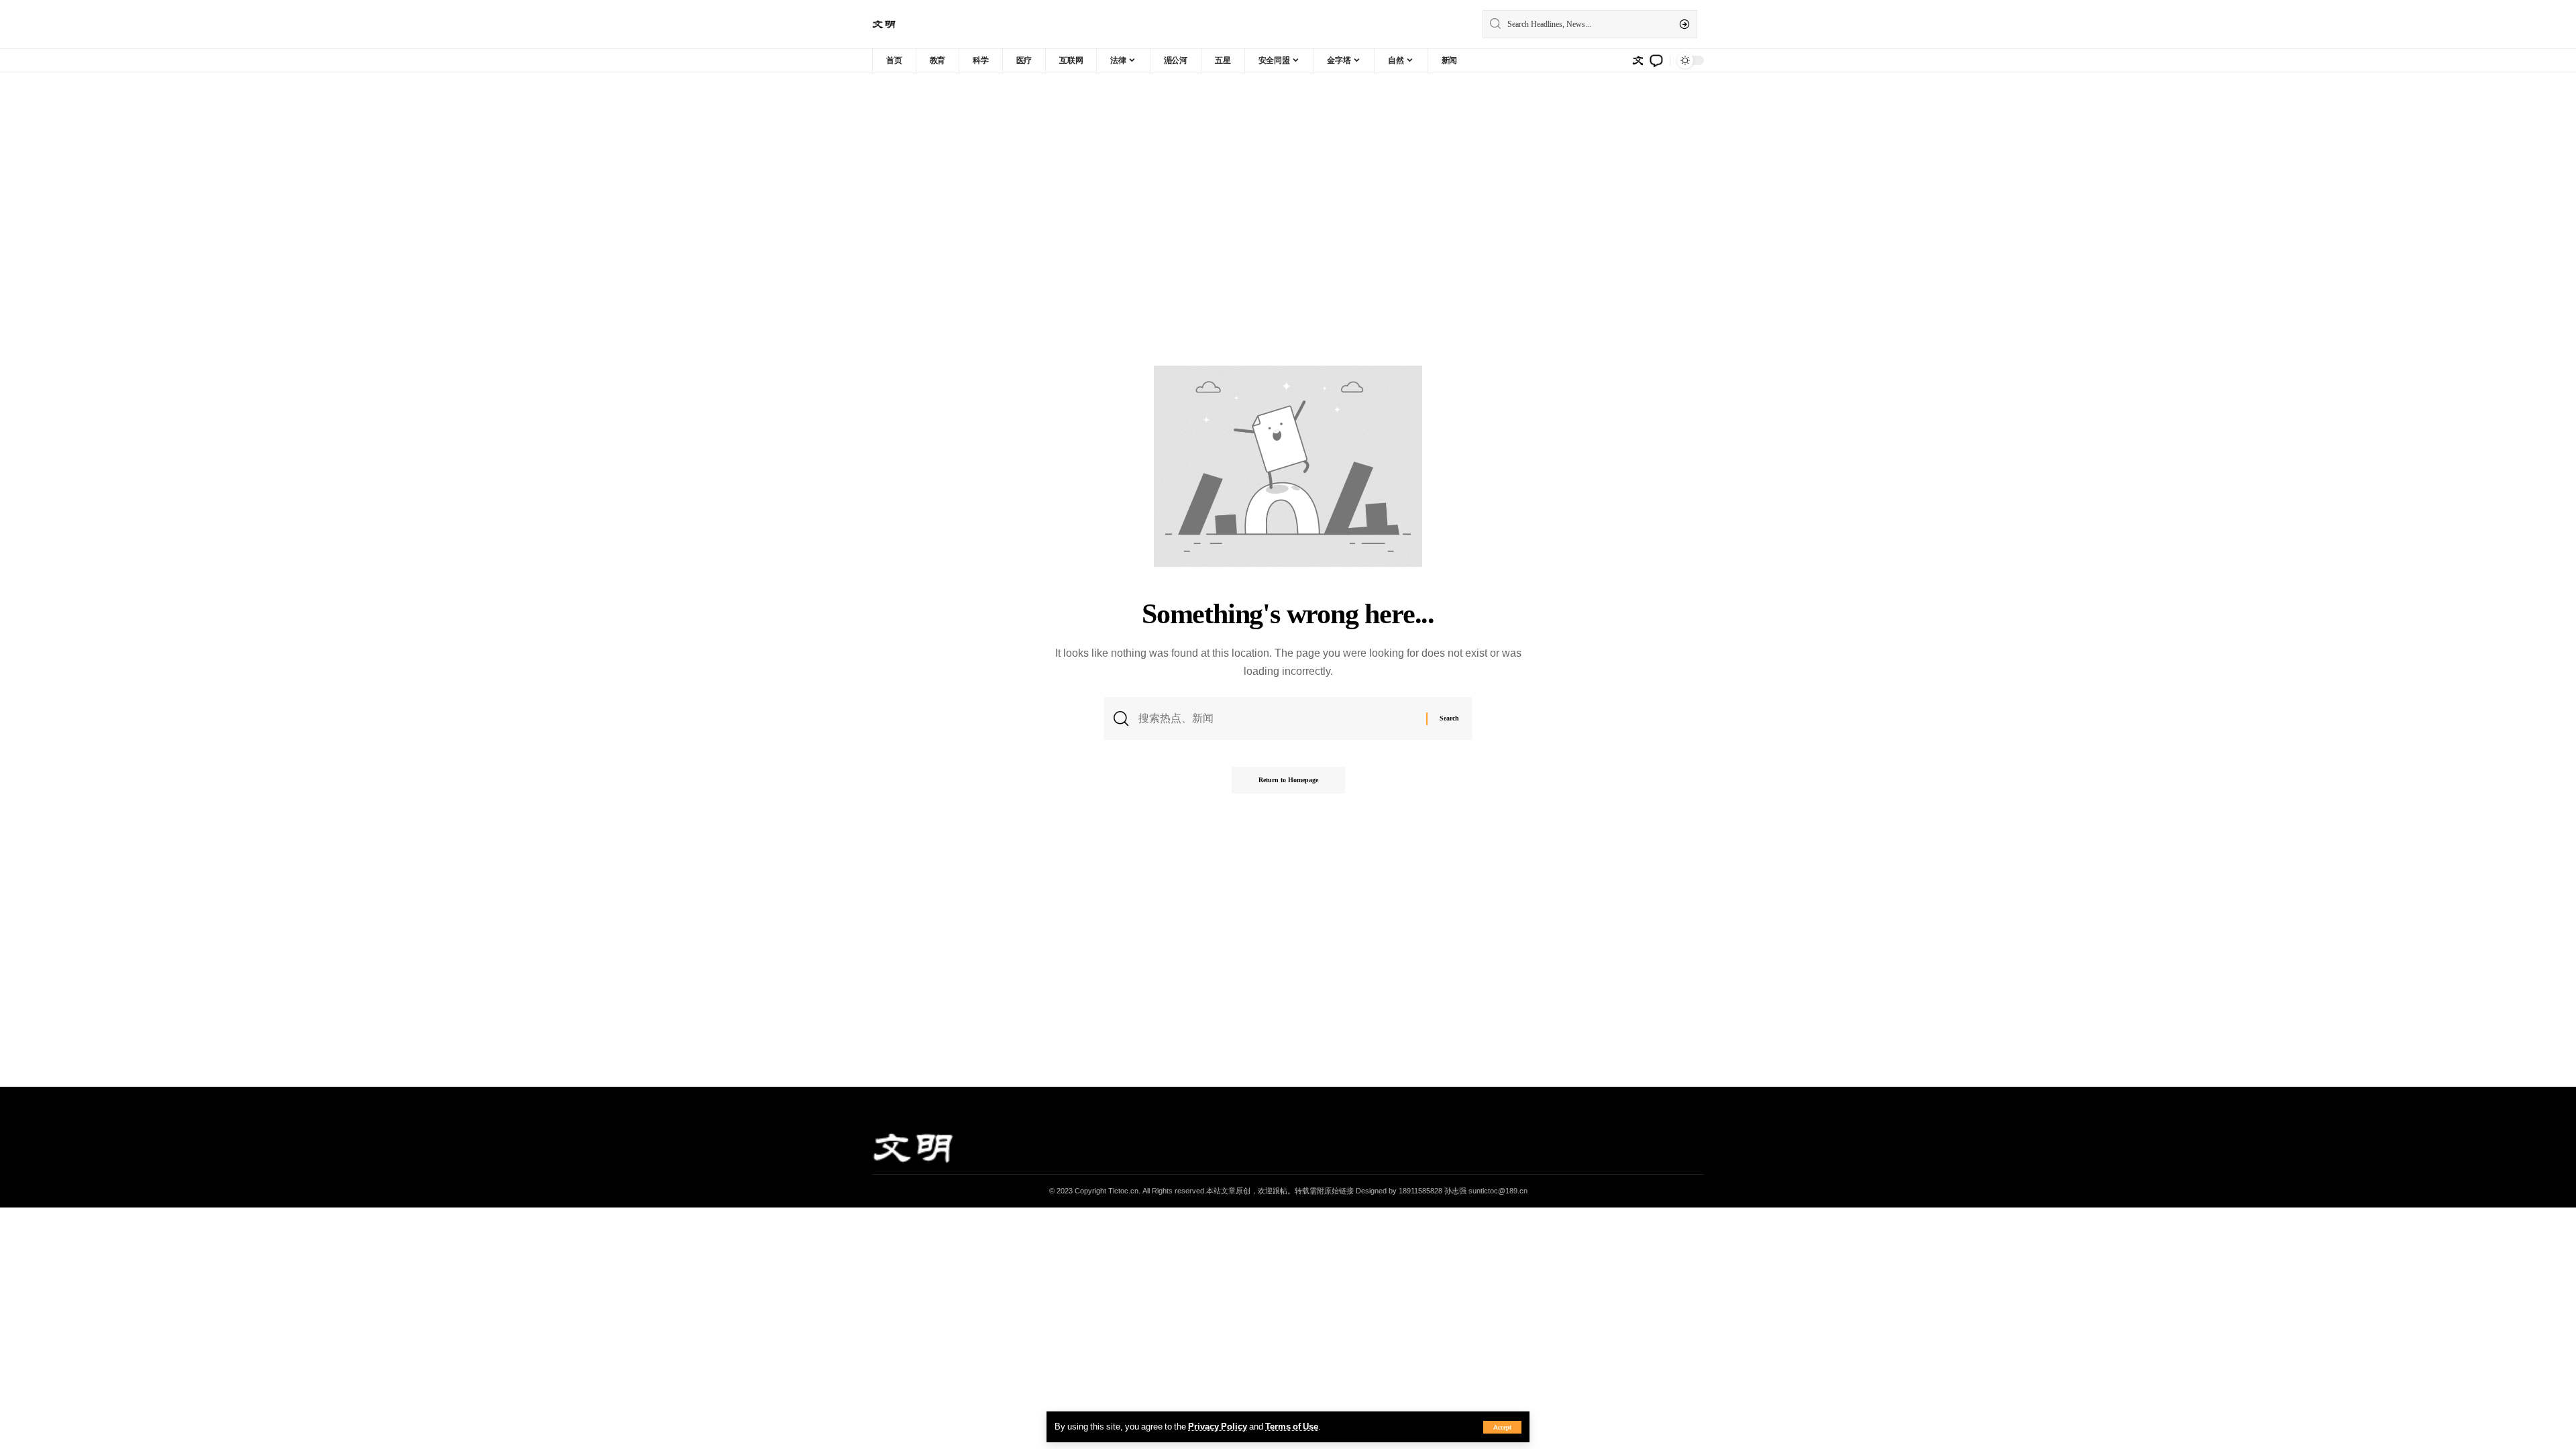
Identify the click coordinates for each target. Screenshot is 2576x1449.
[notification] (1656, 60)
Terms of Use (1292, 1426)
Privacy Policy (1218, 1426)
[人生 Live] (884, 24)
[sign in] (1638, 60)
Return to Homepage (1288, 780)
